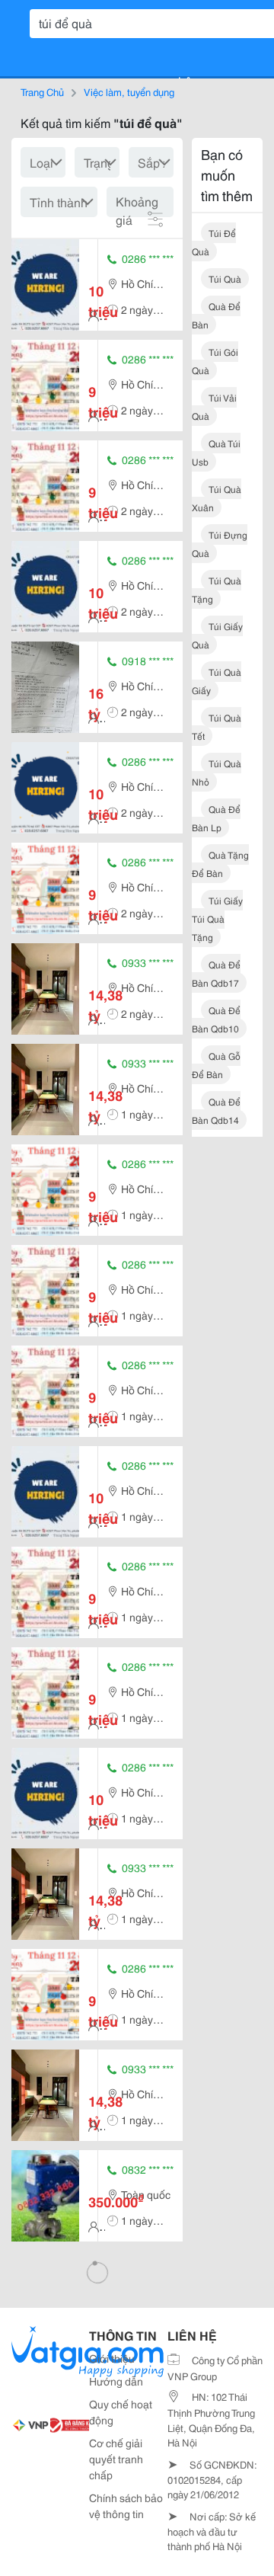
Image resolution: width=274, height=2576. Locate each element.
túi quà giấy (217, 681)
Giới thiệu (112, 2358)
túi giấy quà (217, 635)
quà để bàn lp (216, 818)
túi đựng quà (220, 544)
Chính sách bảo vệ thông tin (126, 2506)
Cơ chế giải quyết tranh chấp (116, 2459)
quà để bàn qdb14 (216, 1110)
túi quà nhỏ (217, 772)
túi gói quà (215, 361)
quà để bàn (216, 315)
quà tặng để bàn (220, 864)
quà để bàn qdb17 (216, 973)
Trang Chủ (42, 91)
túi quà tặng (217, 589)
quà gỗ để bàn (216, 1065)
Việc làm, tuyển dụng (129, 91)
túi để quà (214, 242)
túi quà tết (217, 726)
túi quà (225, 278)
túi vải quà (214, 406)
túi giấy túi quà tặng (217, 918)
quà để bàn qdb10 (216, 1019)
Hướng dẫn (116, 2381)
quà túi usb (216, 452)
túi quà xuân (217, 498)
